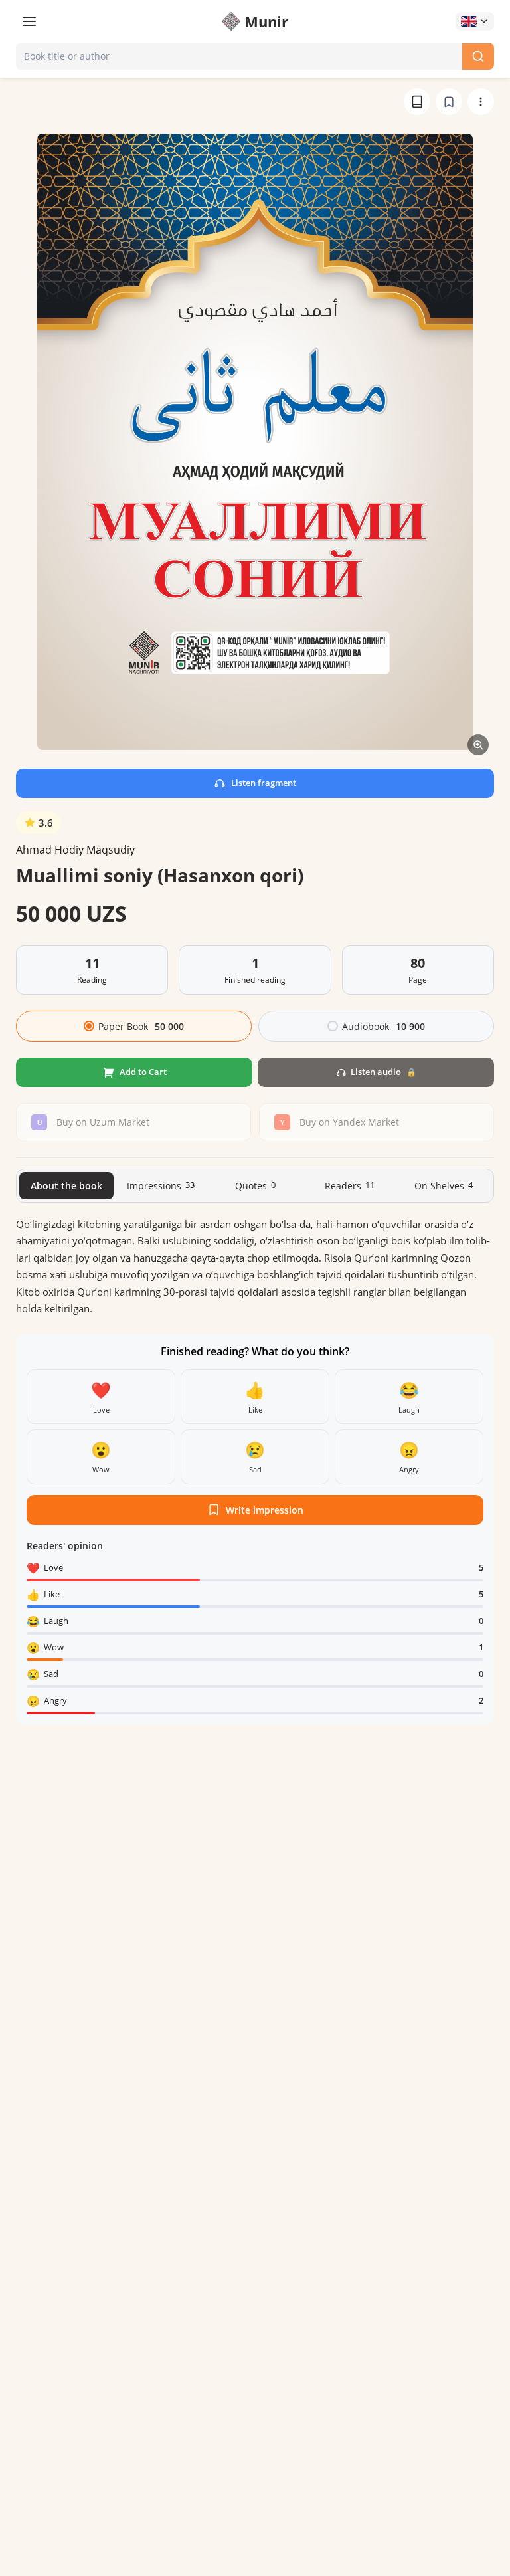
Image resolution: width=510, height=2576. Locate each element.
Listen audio (383, 1072)
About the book (66, 1186)
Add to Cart (143, 1072)
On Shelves (444, 1185)
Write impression (265, 1510)
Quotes (255, 1185)
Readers (350, 1185)
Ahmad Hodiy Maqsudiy (75, 850)
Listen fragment (264, 783)
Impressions (161, 1185)
